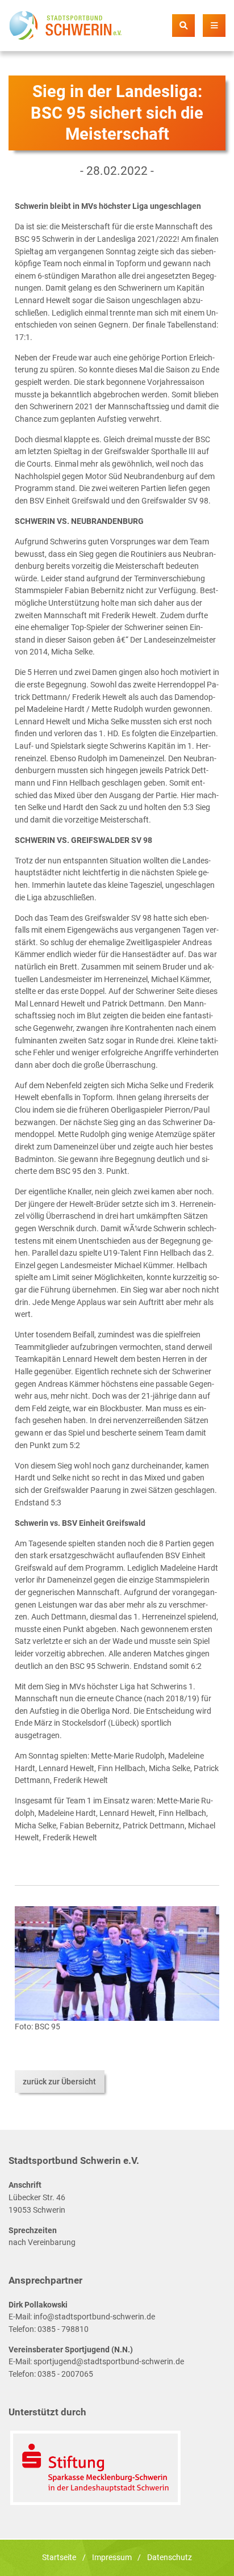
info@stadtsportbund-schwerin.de (94, 2317)
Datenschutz (170, 2558)
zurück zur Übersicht (59, 2082)
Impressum (112, 2558)
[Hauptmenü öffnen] (214, 26)
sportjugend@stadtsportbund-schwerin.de (109, 2362)
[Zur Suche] (183, 26)
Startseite (59, 2558)
